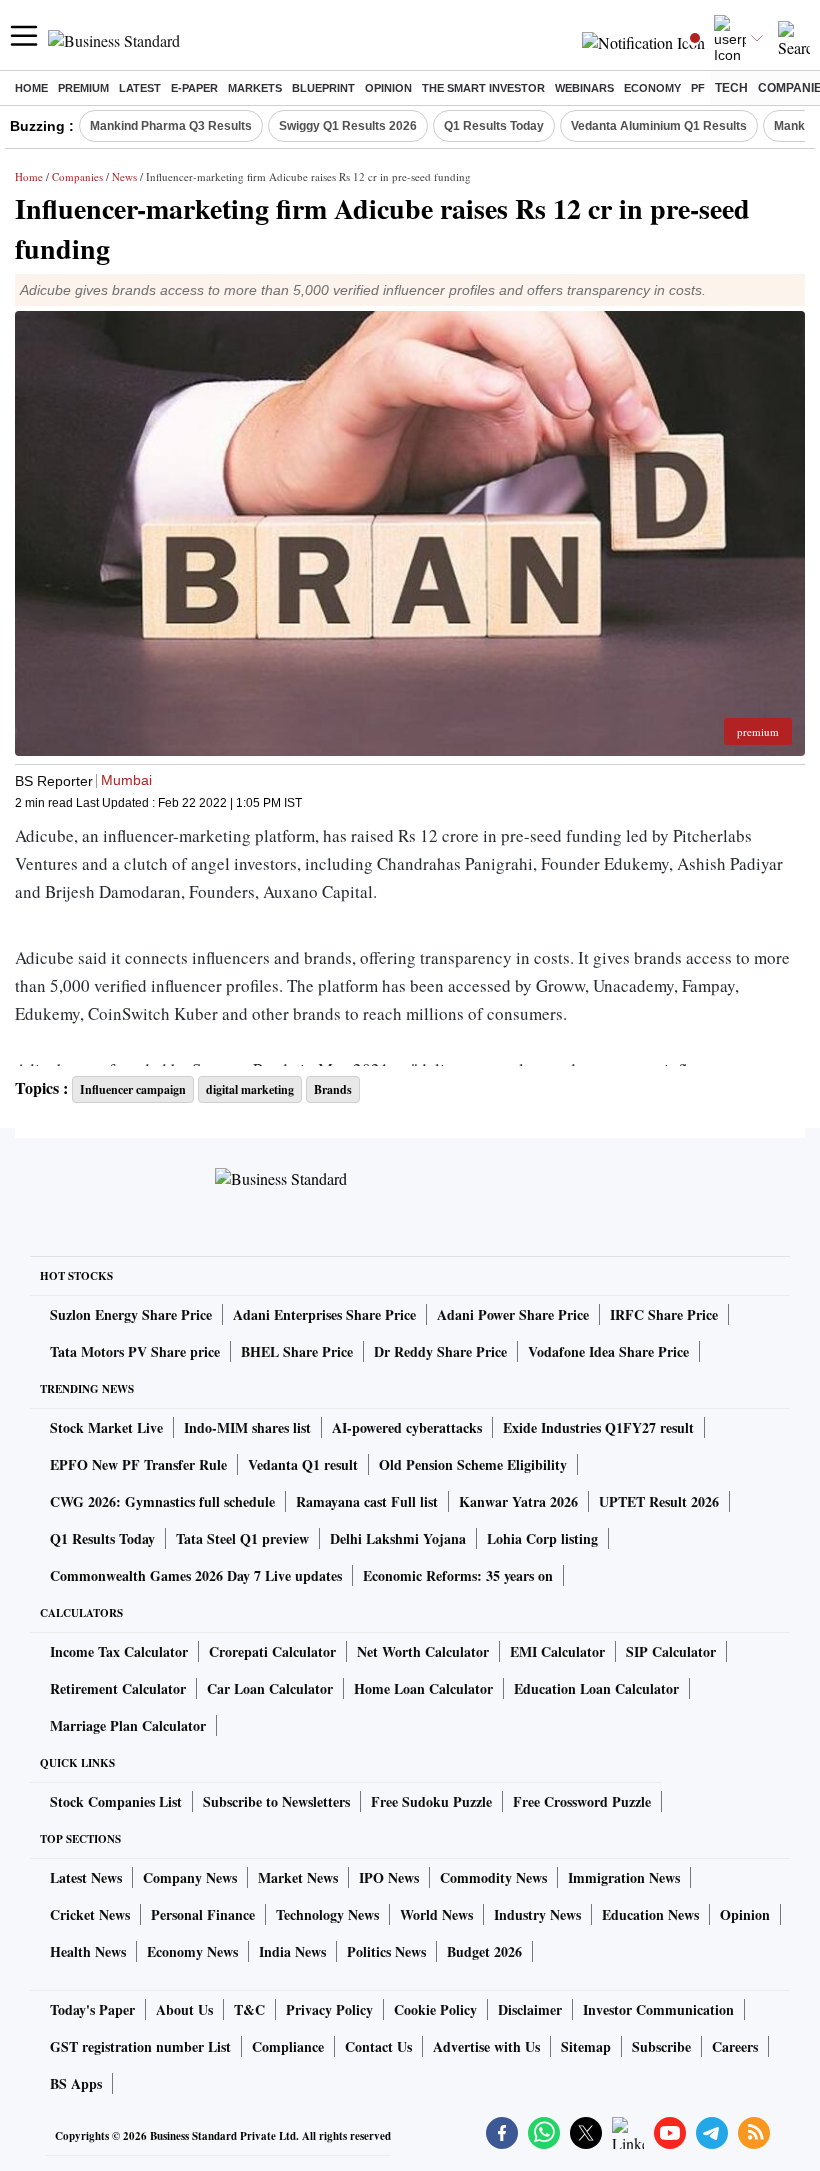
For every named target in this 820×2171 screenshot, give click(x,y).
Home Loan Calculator (423, 1688)
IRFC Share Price (664, 1314)
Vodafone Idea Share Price (608, 1351)
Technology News (327, 1914)
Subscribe (661, 2046)
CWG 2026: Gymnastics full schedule (162, 1501)
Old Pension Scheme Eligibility (473, 1464)
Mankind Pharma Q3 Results (171, 126)
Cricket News (90, 1914)
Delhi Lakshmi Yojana (398, 1538)
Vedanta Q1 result (303, 1464)
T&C (249, 2009)
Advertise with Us (486, 2046)
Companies (77, 176)
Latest (140, 88)
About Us (184, 2009)
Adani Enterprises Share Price (324, 1314)
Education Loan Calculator (596, 1688)
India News (292, 1951)
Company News (190, 1877)
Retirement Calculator (118, 1688)
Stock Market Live (106, 1427)
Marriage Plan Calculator (128, 1725)
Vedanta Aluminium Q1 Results (659, 126)
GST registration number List (140, 2046)
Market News (298, 1877)
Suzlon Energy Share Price (131, 1314)
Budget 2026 (484, 1951)
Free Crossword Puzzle (582, 1801)
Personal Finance (203, 1914)
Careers (735, 2046)
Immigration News (624, 1877)
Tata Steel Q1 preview (242, 1538)
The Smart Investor (483, 88)
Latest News (86, 1877)
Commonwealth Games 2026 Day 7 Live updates (196, 1575)
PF (698, 88)
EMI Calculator (557, 1651)
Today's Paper (92, 2009)
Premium (83, 88)
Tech (731, 88)
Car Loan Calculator (270, 1688)
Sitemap (586, 2046)
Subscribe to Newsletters (276, 1801)
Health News (88, 1951)
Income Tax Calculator (119, 1651)
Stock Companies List (116, 1801)
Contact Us (378, 2046)
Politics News (386, 1951)
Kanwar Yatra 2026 (518, 1501)
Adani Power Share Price (513, 1314)
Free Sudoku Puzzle (431, 1801)
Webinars (584, 88)
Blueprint (323, 88)
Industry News (537, 1914)
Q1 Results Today (494, 126)
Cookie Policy (435, 2009)
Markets (255, 88)
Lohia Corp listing (542, 1538)
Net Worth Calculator (423, 1651)
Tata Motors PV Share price (135, 1351)
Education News (650, 1914)
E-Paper (194, 88)
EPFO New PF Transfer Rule (138, 1464)
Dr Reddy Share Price (440, 1351)
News (124, 176)
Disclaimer (530, 2009)
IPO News (389, 1877)
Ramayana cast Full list (367, 1501)
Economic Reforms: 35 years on (458, 1575)
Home (31, 88)
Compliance (288, 2046)
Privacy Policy (329, 2009)
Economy (652, 88)
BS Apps (76, 2083)
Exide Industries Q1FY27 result (598, 1427)
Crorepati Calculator (272, 1651)
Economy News (192, 1951)
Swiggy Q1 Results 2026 (348, 126)
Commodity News (493, 1877)
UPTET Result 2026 (659, 1501)
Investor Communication (658, 2009)
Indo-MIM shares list (247, 1427)
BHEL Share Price (297, 1351)
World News (436, 1914)
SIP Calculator (671, 1651)
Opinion (388, 88)
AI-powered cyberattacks (407, 1427)
